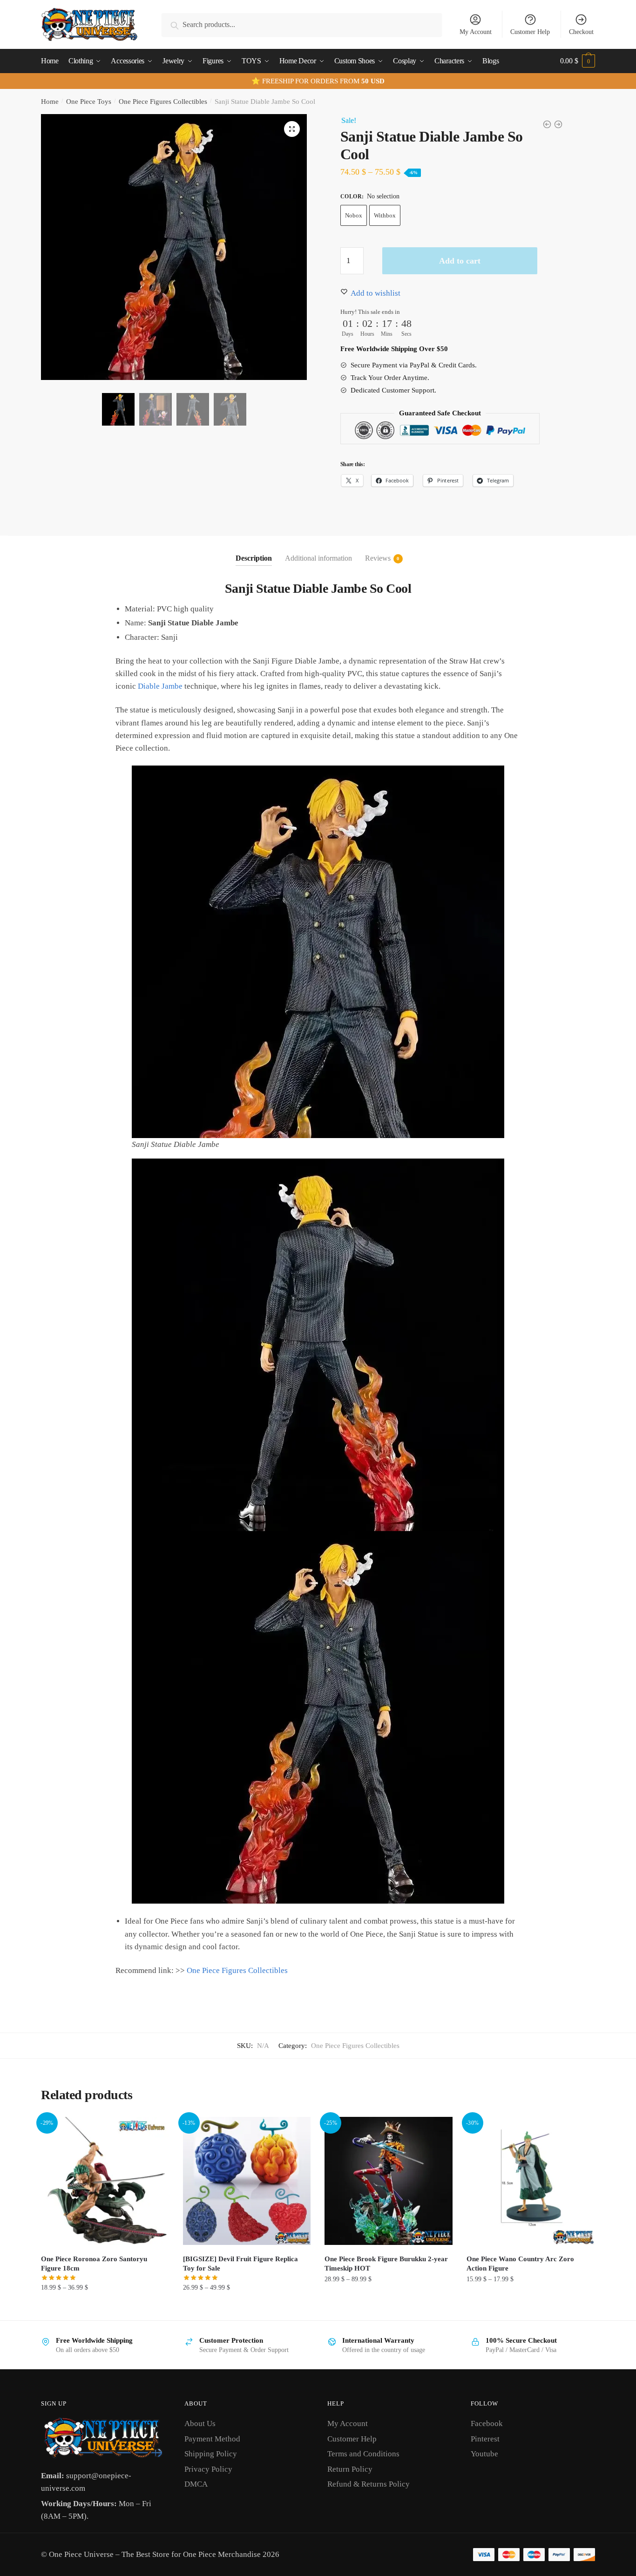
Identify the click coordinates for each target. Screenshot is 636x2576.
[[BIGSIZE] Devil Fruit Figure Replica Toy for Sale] (247, 2181)
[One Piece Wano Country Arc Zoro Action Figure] (531, 2181)
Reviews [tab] (378, 558)
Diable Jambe (160, 686)
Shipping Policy (211, 2454)
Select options (105, 2308)
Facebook (487, 2423)
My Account (476, 32)
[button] (292, 129)
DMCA (196, 2484)
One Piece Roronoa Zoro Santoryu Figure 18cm (94, 2264)
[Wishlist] (155, 2131)
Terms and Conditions (363, 2454)
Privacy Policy (208, 2469)
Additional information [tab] (318, 558)
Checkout (581, 32)
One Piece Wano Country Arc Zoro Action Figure (520, 2264)
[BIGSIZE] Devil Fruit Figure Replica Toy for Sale (240, 2264)
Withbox (385, 215)
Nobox (354, 215)
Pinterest (485, 2439)
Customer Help (530, 32)
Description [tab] (254, 558)
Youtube (484, 2454)
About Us (200, 2423)
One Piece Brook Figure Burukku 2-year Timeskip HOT (386, 2264)
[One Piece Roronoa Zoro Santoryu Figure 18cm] (105, 2181)
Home (50, 102)
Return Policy (350, 2469)
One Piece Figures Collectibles (163, 102)
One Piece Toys (89, 102)
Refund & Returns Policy (369, 2484)
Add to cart (460, 261)
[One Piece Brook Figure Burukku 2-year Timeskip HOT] (389, 2181)
